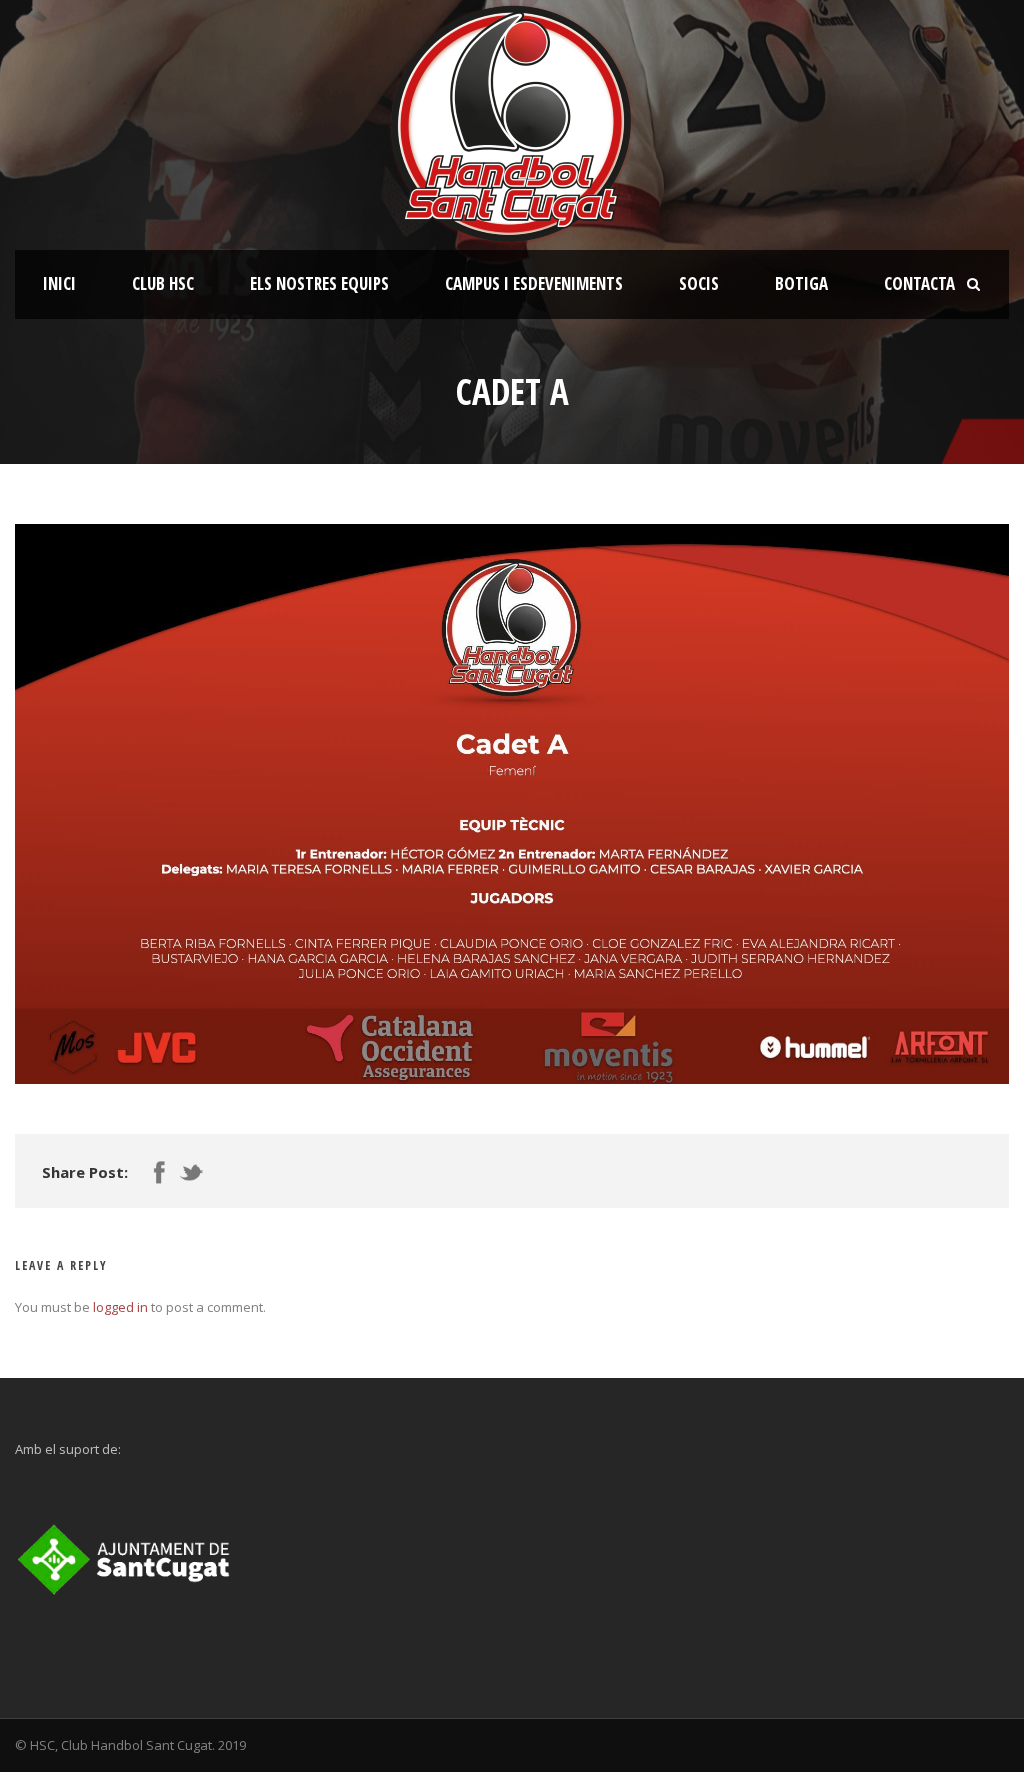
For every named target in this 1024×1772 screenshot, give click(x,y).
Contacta (919, 283)
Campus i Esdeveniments (534, 283)
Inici (59, 283)
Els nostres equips (319, 283)
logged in (120, 1307)
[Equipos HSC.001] (512, 803)
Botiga (801, 283)
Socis (699, 283)
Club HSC (163, 283)
